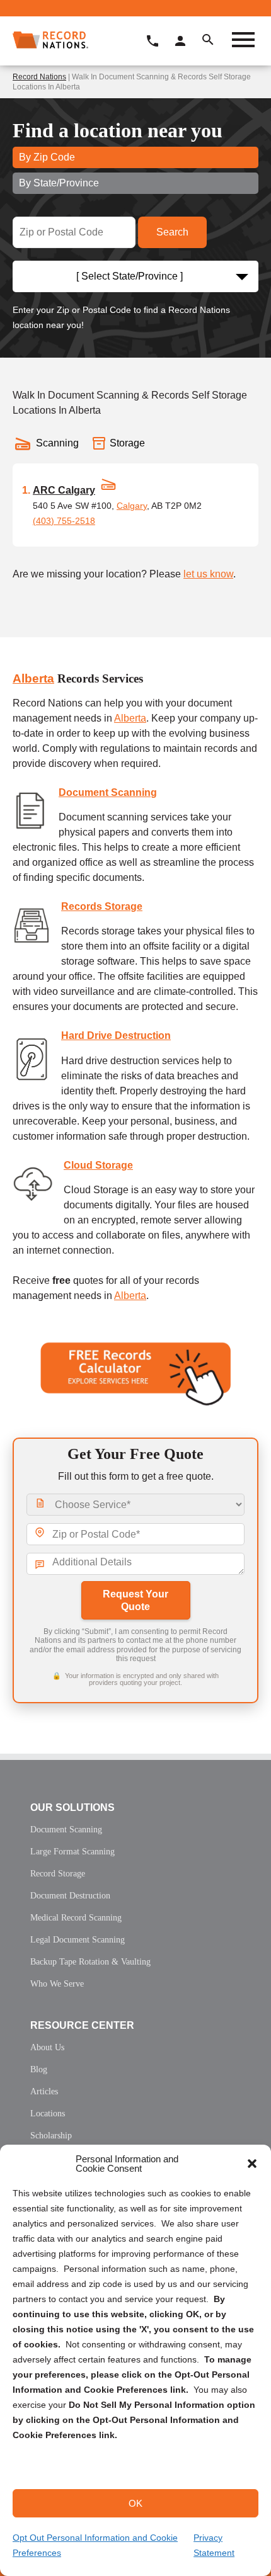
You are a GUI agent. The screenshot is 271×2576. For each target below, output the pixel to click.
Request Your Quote (135, 1600)
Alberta (33, 678)
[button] (252, 2164)
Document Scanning (108, 792)
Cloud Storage (98, 1165)
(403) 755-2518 (64, 521)
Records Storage (102, 906)
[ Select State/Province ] (130, 276)
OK (135, 2503)
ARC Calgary (64, 490)
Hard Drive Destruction (116, 1036)
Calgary (132, 506)
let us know (208, 574)
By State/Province (59, 183)
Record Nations (39, 77)
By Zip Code (47, 157)
